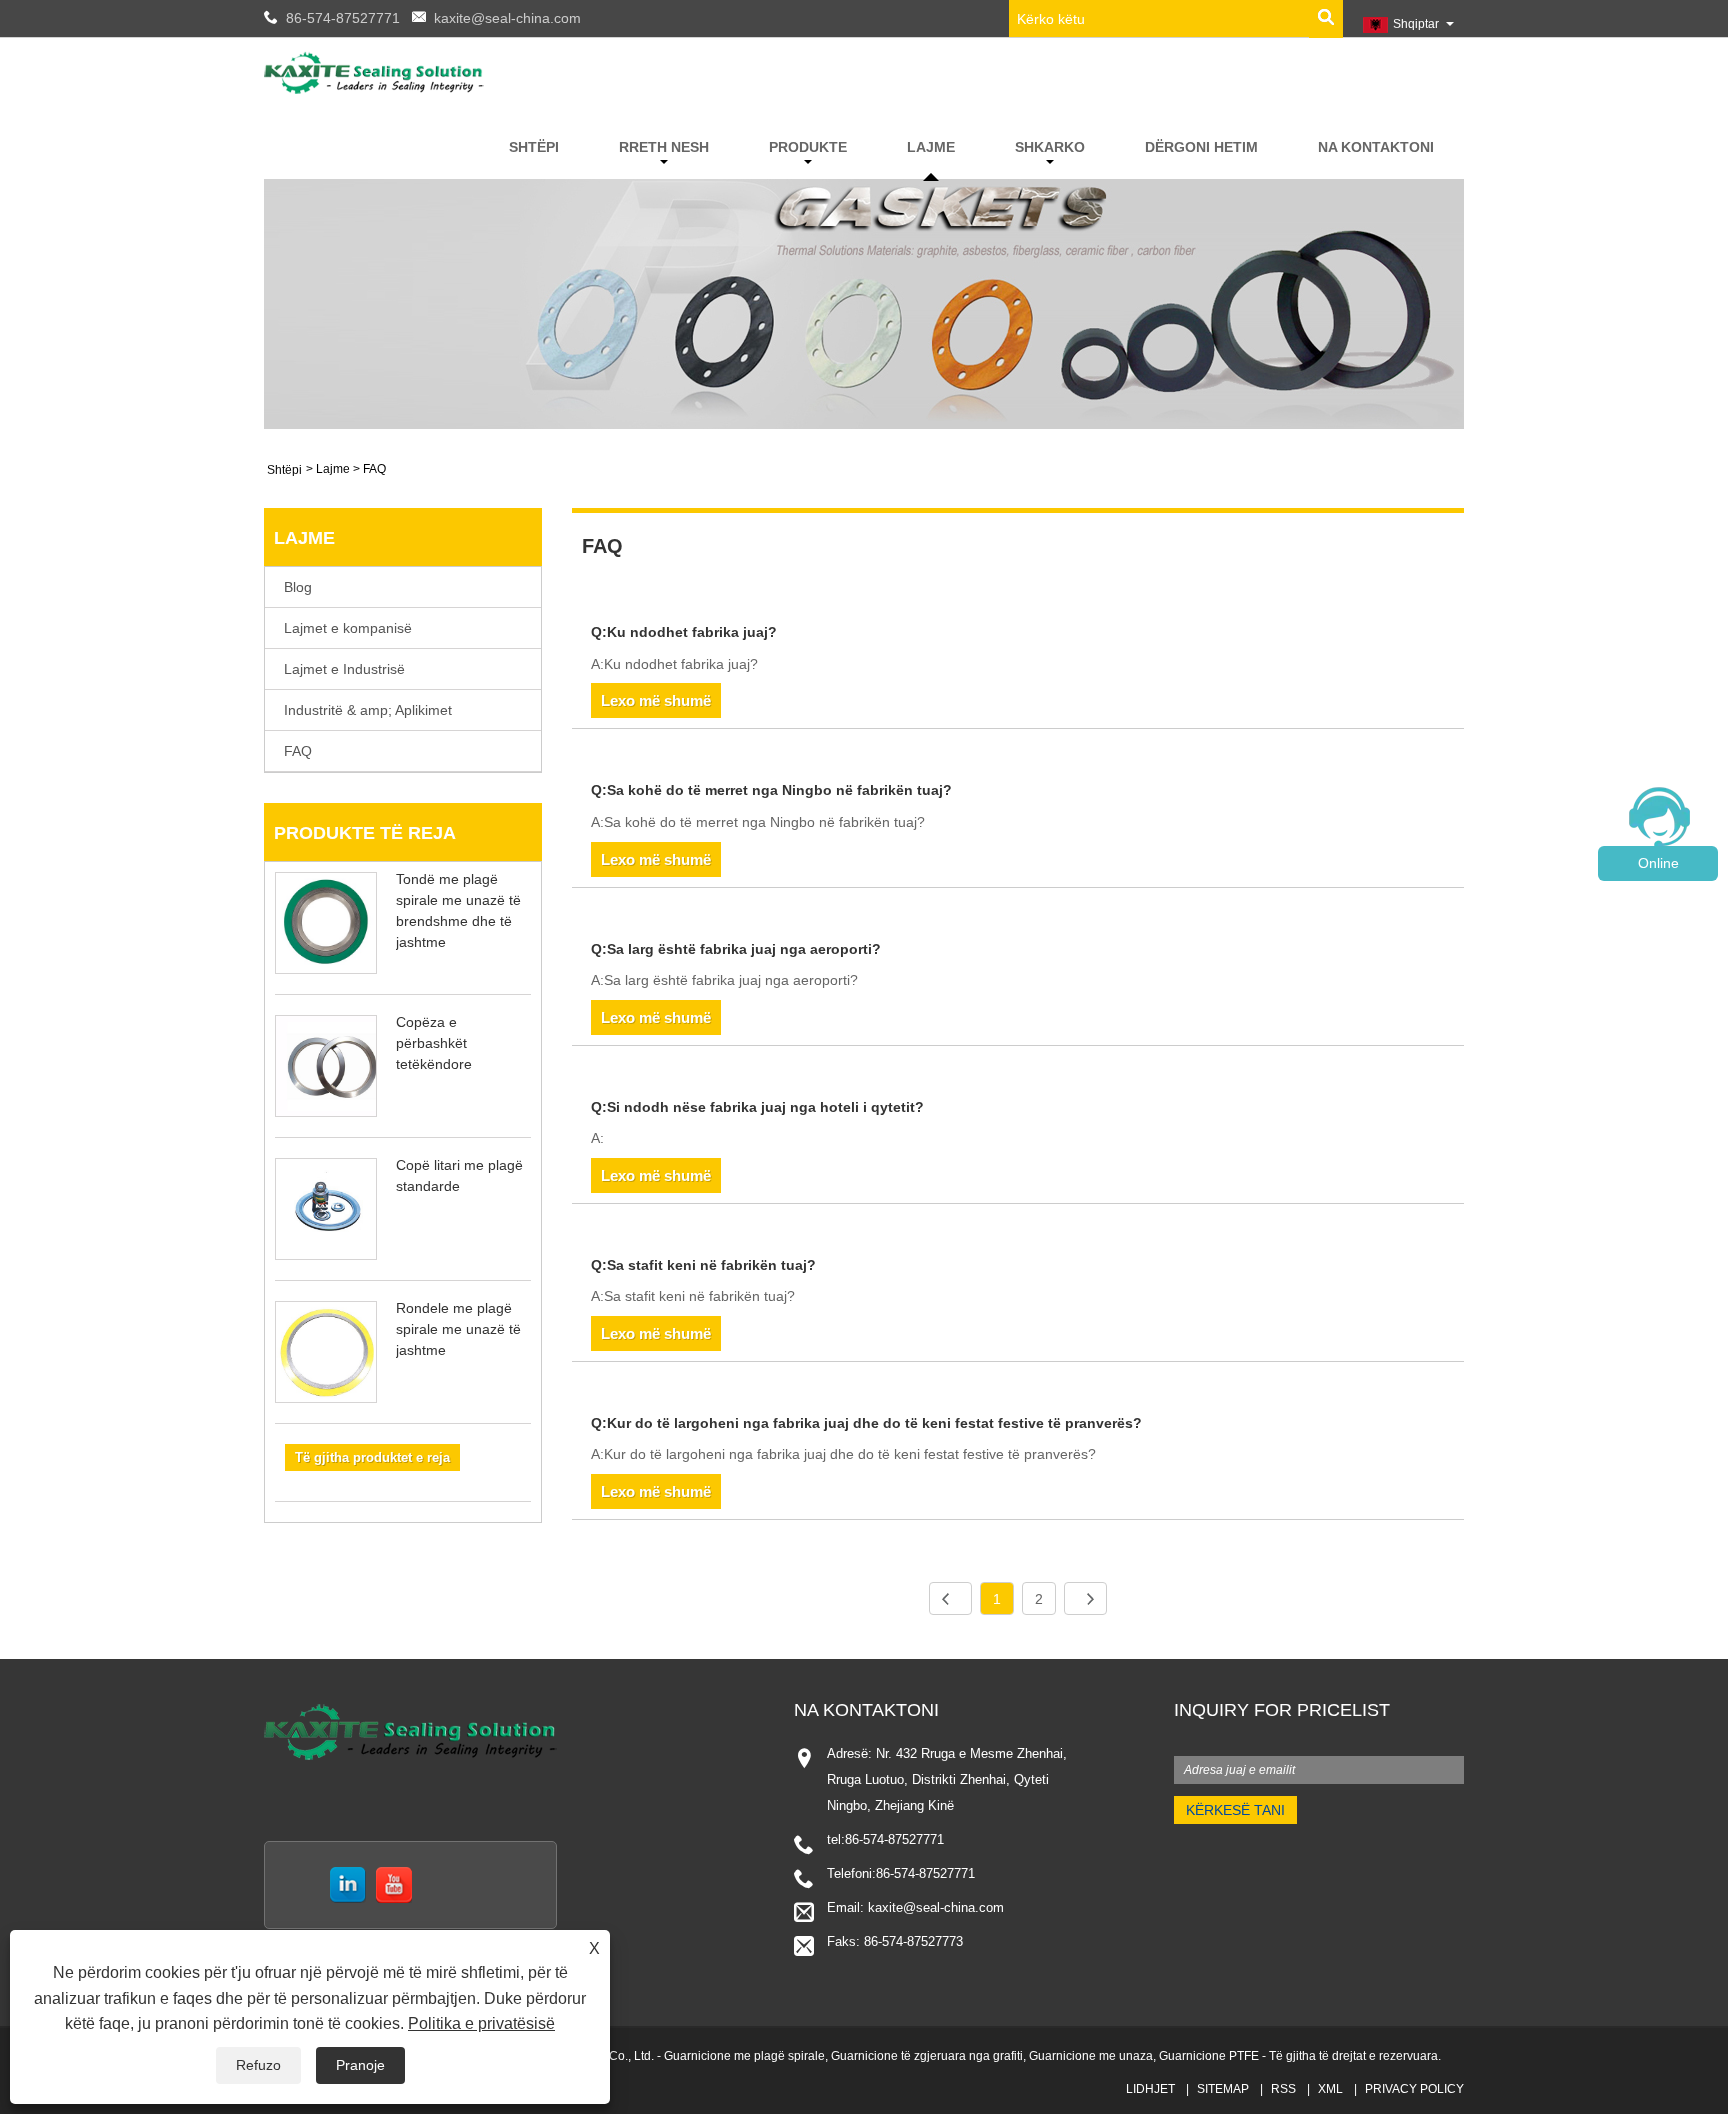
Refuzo (258, 2065)
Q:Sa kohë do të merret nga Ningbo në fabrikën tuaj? (771, 790)
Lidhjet (1150, 2089)
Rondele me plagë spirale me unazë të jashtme (458, 1329)
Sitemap (1223, 2089)
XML (1330, 2089)
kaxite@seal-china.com (507, 18)
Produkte (808, 147)
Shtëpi (534, 147)
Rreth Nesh (664, 147)
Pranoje (360, 2065)
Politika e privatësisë (481, 2023)
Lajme (931, 147)
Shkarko (1050, 147)
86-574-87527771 (343, 18)
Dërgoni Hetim (1201, 147)
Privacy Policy (1414, 2089)
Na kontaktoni (1376, 147)
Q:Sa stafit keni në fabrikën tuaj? (703, 1265)
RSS (1283, 2089)
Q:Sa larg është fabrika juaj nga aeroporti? (736, 949)
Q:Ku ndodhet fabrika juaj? (684, 632)
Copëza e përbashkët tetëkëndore (434, 1043)
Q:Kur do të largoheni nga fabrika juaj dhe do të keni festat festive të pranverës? (866, 1423)
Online (1658, 863)
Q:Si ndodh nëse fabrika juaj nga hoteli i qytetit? (757, 1107)
